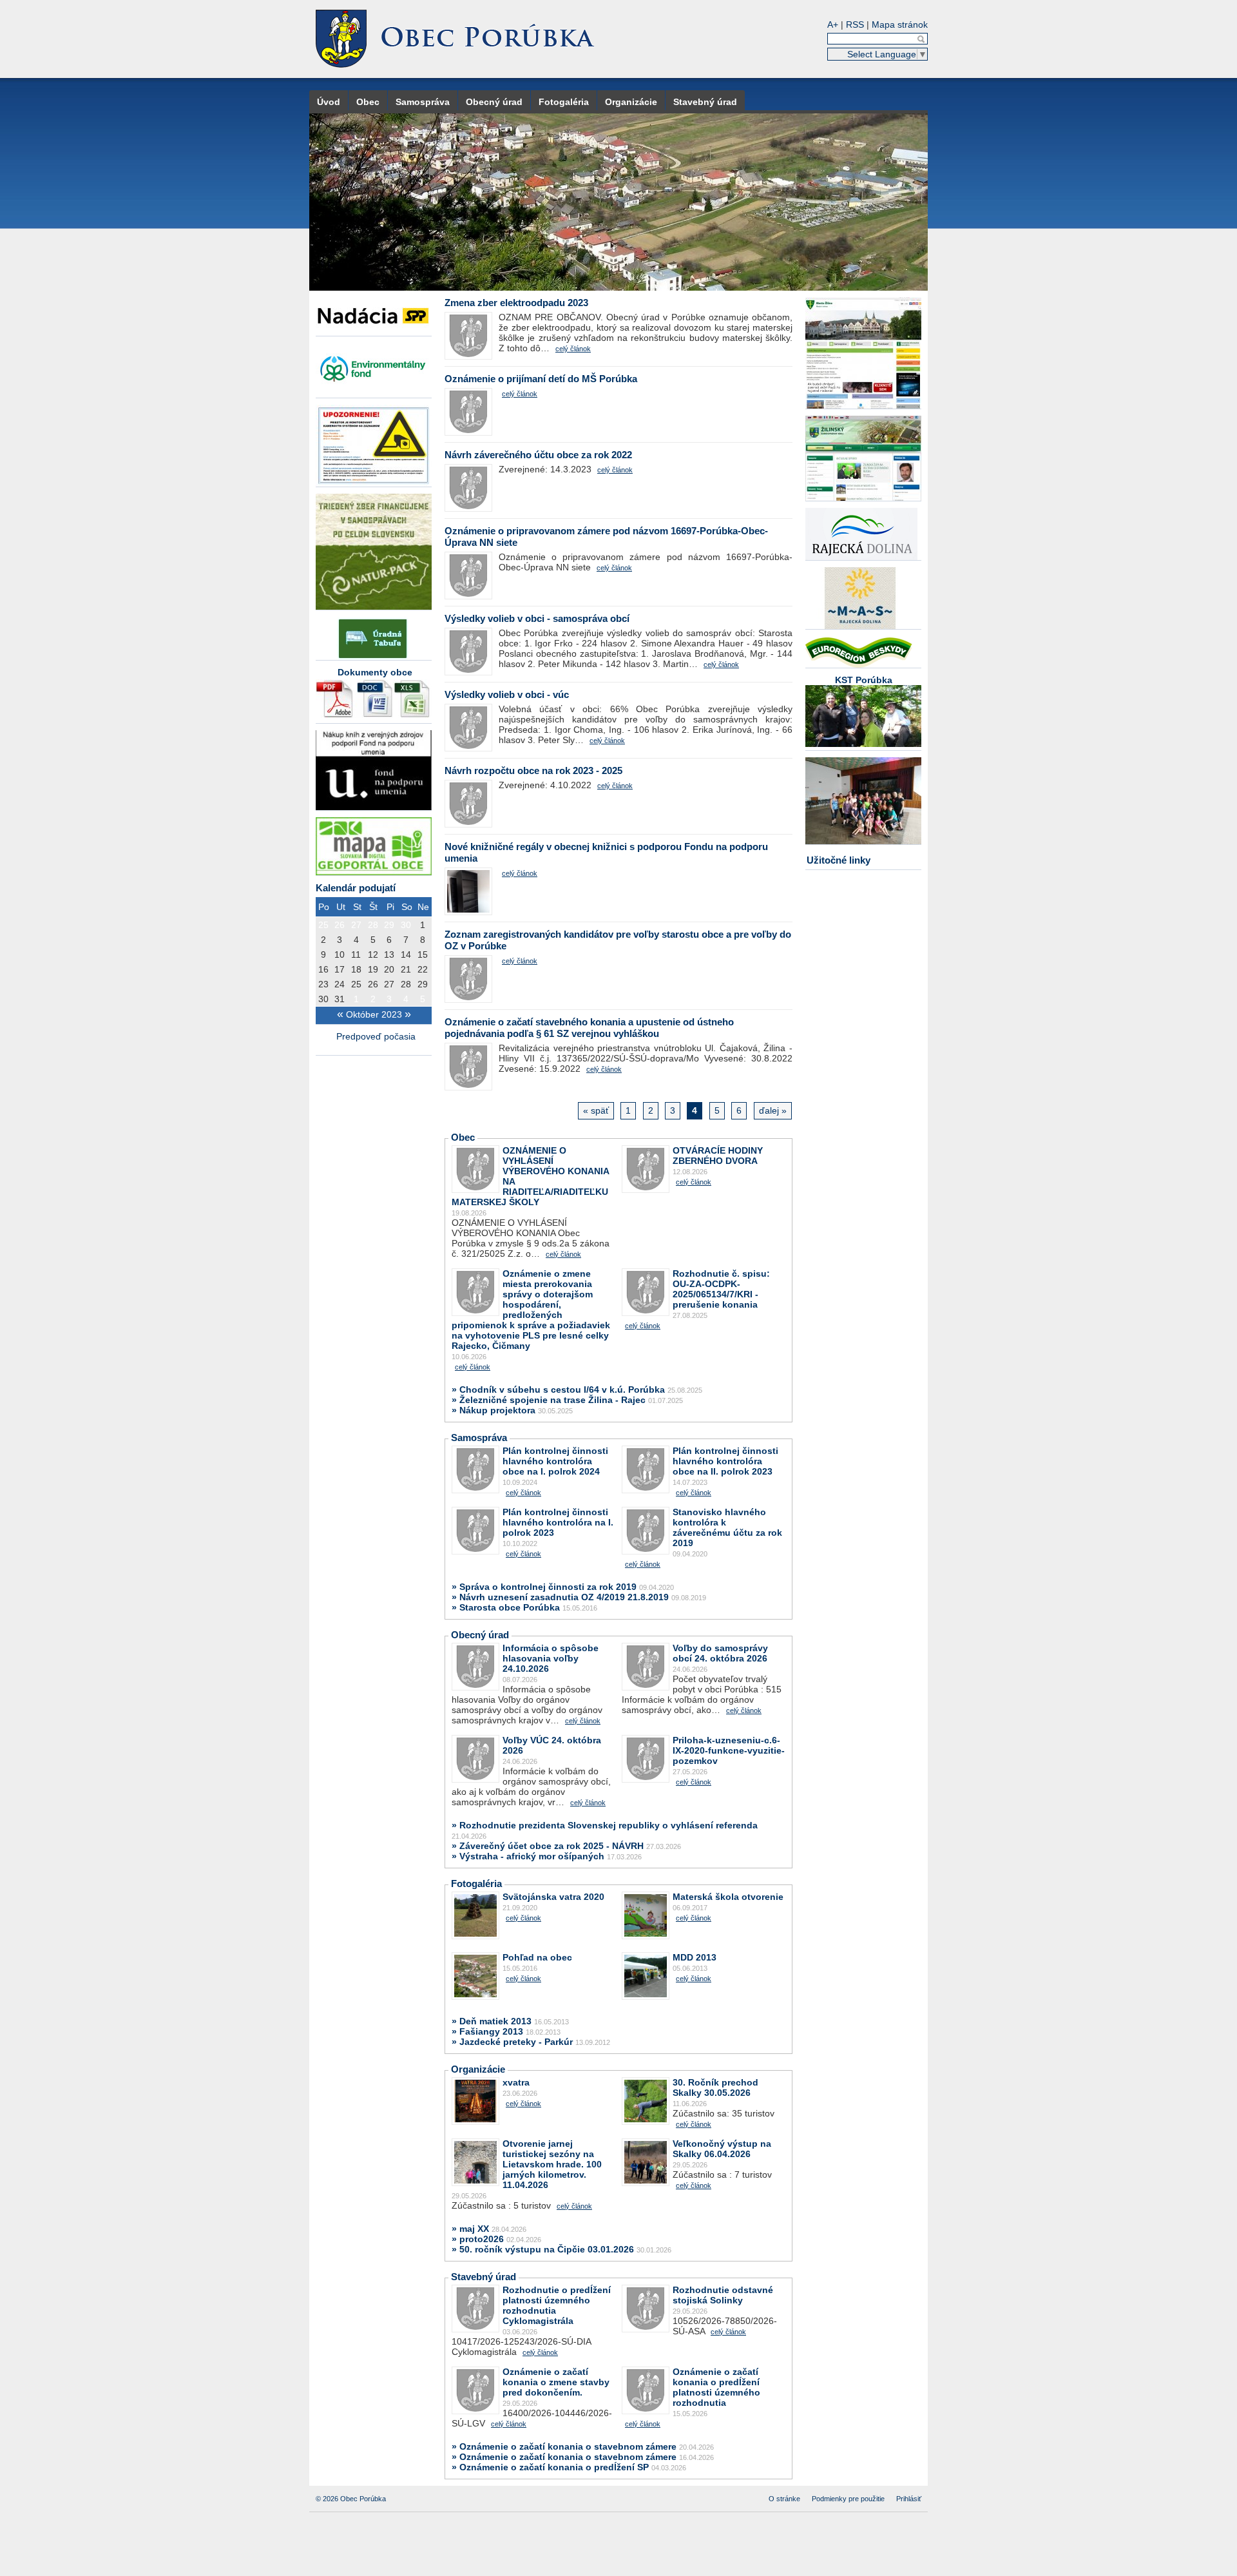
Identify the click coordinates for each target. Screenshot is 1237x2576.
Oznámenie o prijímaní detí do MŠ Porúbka (541, 379)
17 (340, 969)
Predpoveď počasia (377, 1036)
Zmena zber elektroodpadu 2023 (516, 303)
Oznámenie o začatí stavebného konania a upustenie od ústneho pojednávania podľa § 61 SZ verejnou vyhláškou (589, 1028)
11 (356, 954)
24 (340, 984)
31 (340, 999)
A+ (833, 24)
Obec (368, 102)
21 (406, 969)
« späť (596, 1110)
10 (340, 954)
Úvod (329, 102)
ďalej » (773, 1110)
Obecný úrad (494, 102)
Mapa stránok (900, 24)
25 (323, 925)
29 (389, 925)
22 (423, 969)
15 (423, 954)
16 (323, 969)
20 (389, 969)
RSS (855, 24)
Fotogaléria (564, 102)
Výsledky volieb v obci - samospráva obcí (537, 618)
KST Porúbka (864, 680)
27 (356, 925)
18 (356, 969)
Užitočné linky (839, 860)
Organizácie (631, 102)
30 (406, 925)
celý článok (573, 349)
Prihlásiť (909, 2499)
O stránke (784, 2499)
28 (373, 925)
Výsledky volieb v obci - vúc (507, 694)
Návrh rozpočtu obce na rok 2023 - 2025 (533, 770)
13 (389, 954)
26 (340, 925)
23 (323, 984)
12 (373, 954)
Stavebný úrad (705, 102)
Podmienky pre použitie (848, 2499)
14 (406, 954)
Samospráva (423, 102)
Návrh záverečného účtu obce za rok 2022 (538, 455)
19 (373, 969)
